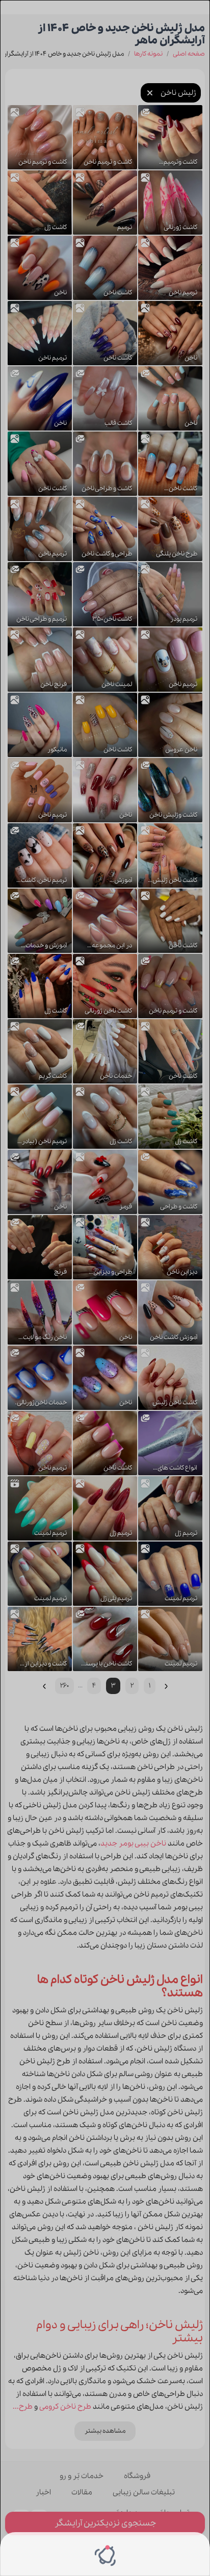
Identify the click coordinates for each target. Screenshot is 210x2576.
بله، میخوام (127, 2554)
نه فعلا (74, 2554)
